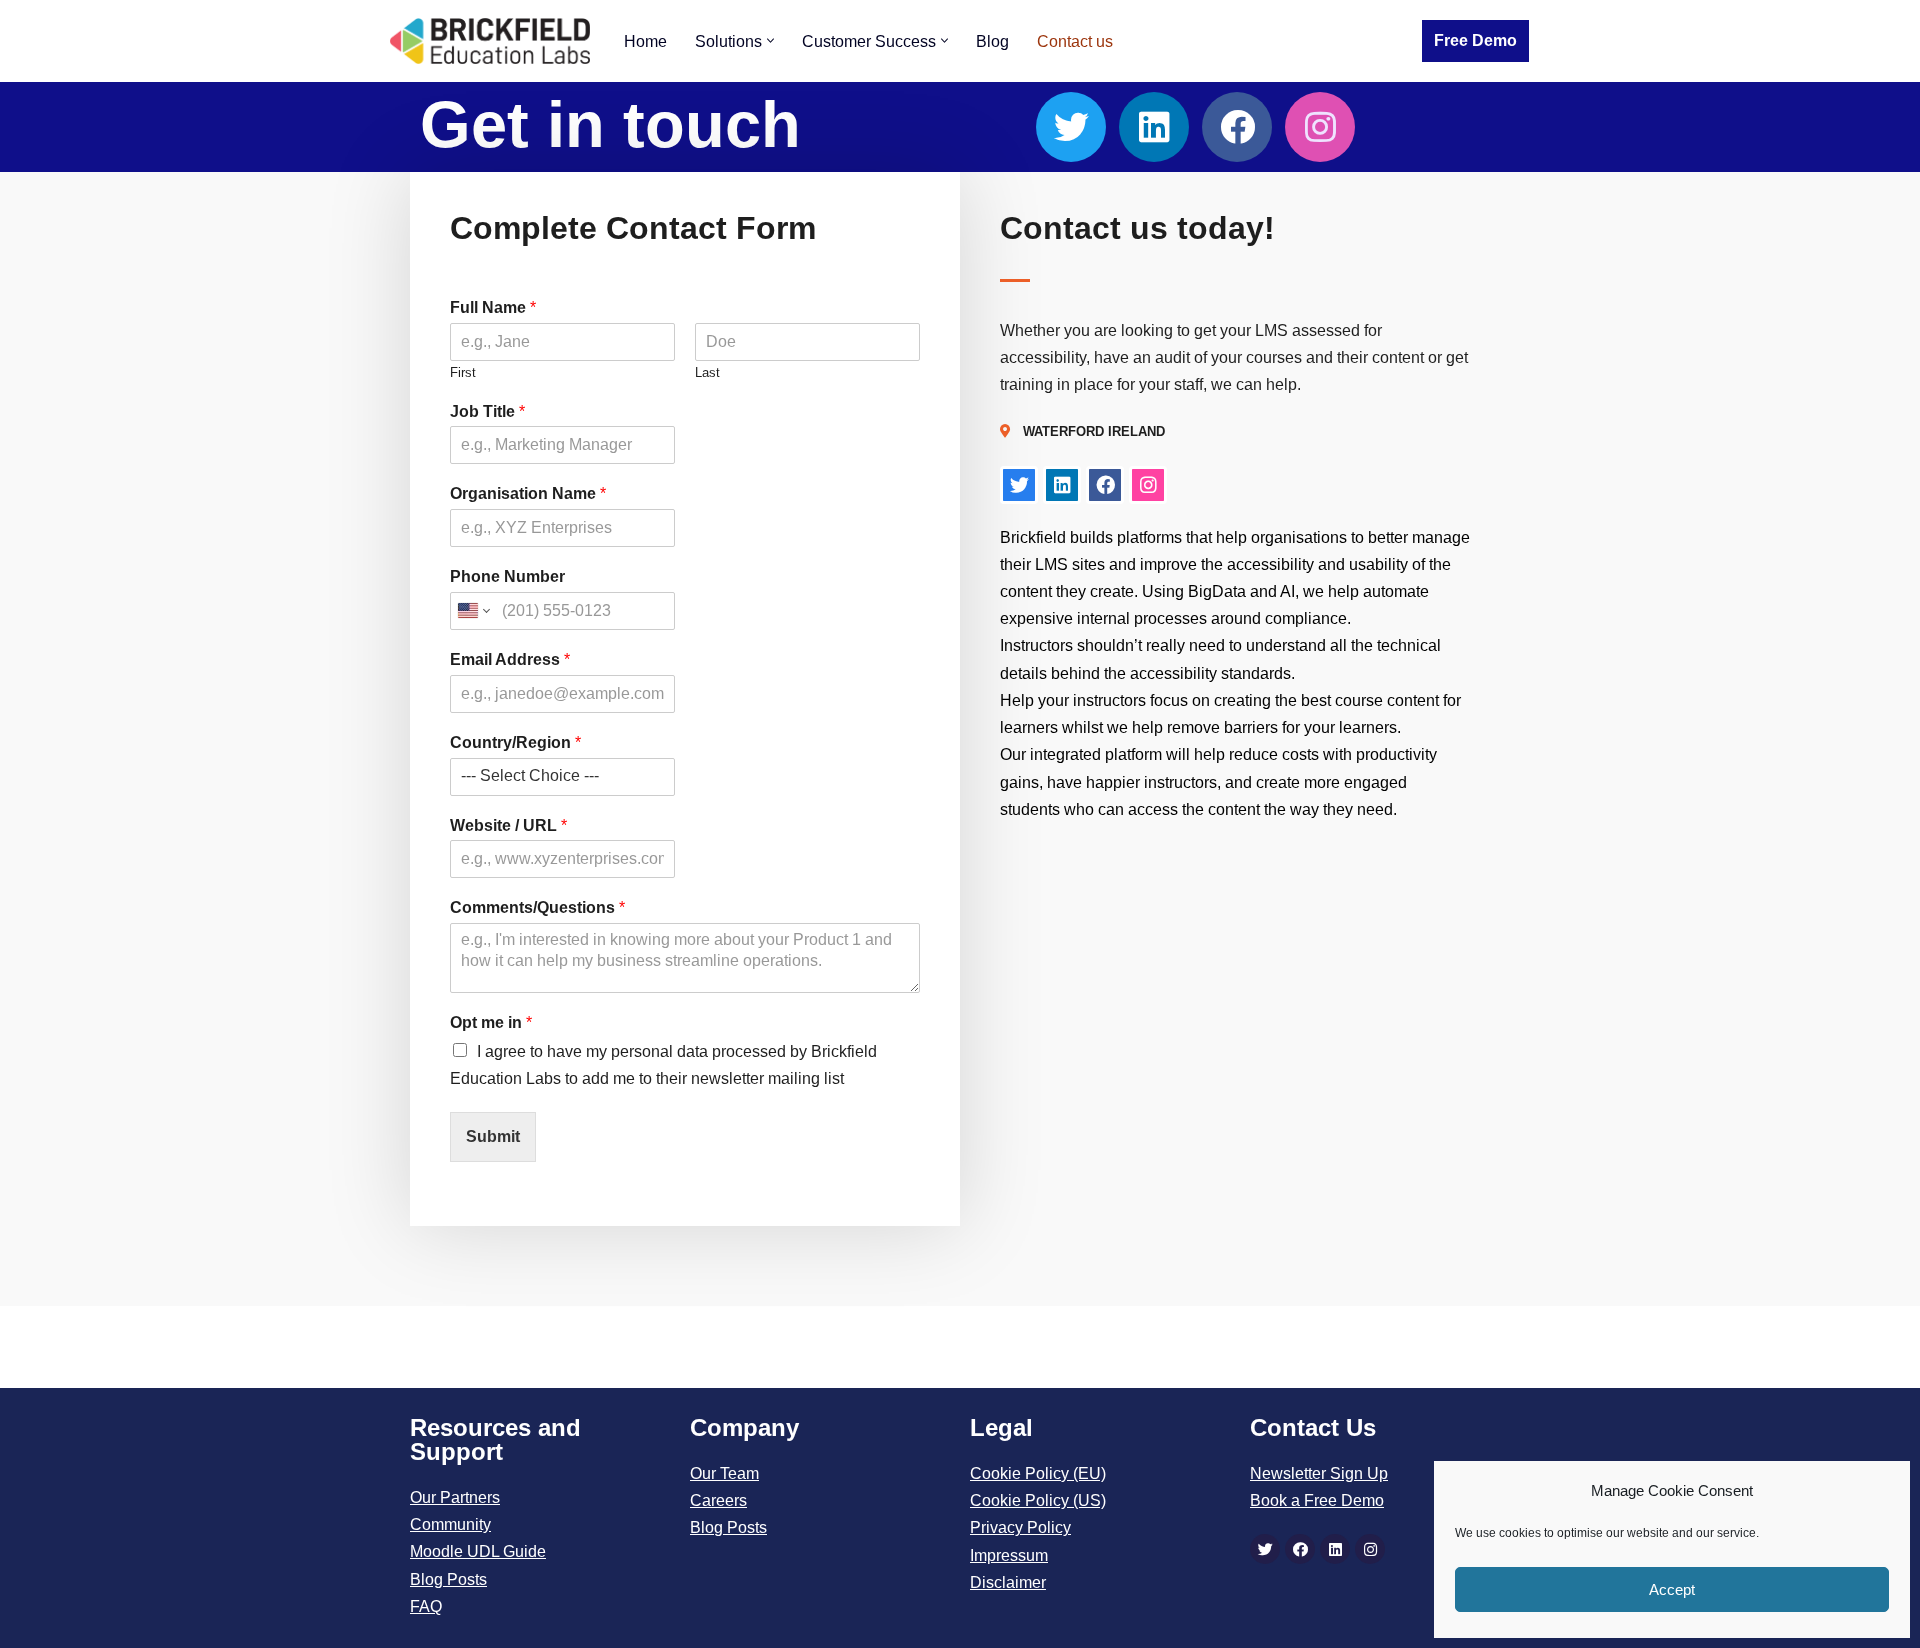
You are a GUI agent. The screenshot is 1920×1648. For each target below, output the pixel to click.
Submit (493, 1136)
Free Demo (1475, 40)
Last (707, 372)
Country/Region (515, 742)
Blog (992, 41)
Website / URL (508, 825)
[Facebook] (1237, 127)
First (463, 372)
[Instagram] (1320, 127)
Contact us (1075, 41)
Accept (1672, 1589)
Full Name (493, 307)
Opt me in (491, 1022)
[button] (770, 40)
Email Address (510, 659)
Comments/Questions (537, 907)
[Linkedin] (1154, 127)
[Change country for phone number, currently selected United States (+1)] (472, 611)
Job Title (487, 411)
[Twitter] (1071, 127)
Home (645, 41)
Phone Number (507, 576)
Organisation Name (528, 493)
